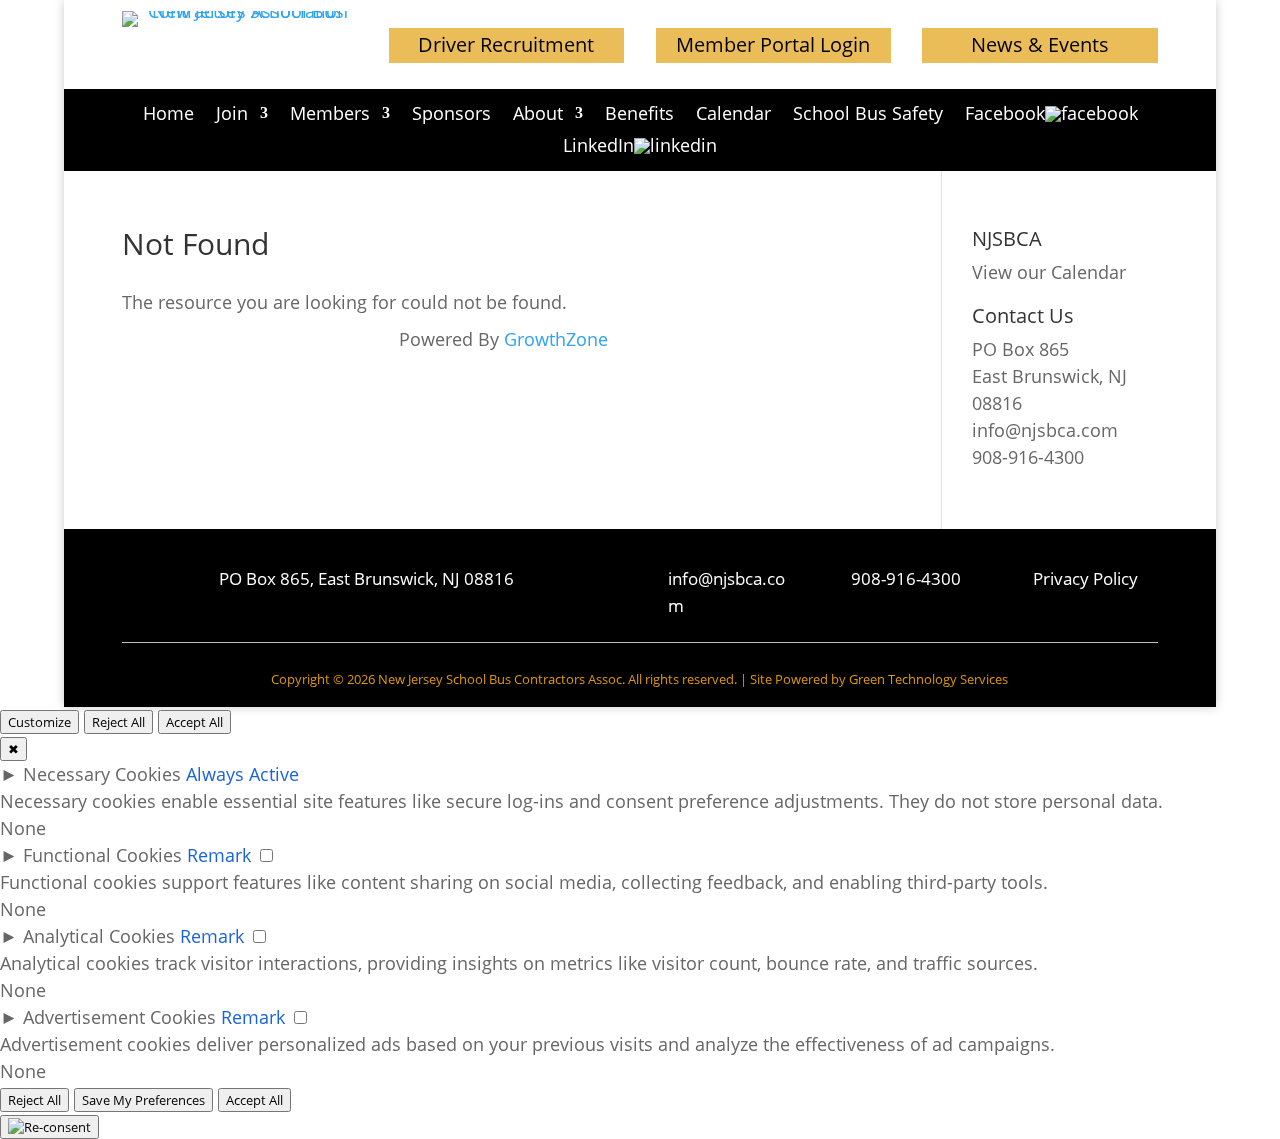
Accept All (194, 722)
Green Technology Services (928, 679)
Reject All (118, 722)
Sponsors (451, 115)
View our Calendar (1049, 272)
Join (232, 115)
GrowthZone (556, 339)
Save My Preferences (143, 1100)
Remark (219, 855)
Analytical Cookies (99, 936)
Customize (39, 722)
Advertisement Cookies (119, 1017)
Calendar (733, 115)
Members (330, 115)
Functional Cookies (102, 855)
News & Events (1040, 44)
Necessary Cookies (102, 774)
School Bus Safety (868, 115)
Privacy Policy (1085, 578)
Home (168, 115)
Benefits (639, 115)
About (538, 115)
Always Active (242, 774)
